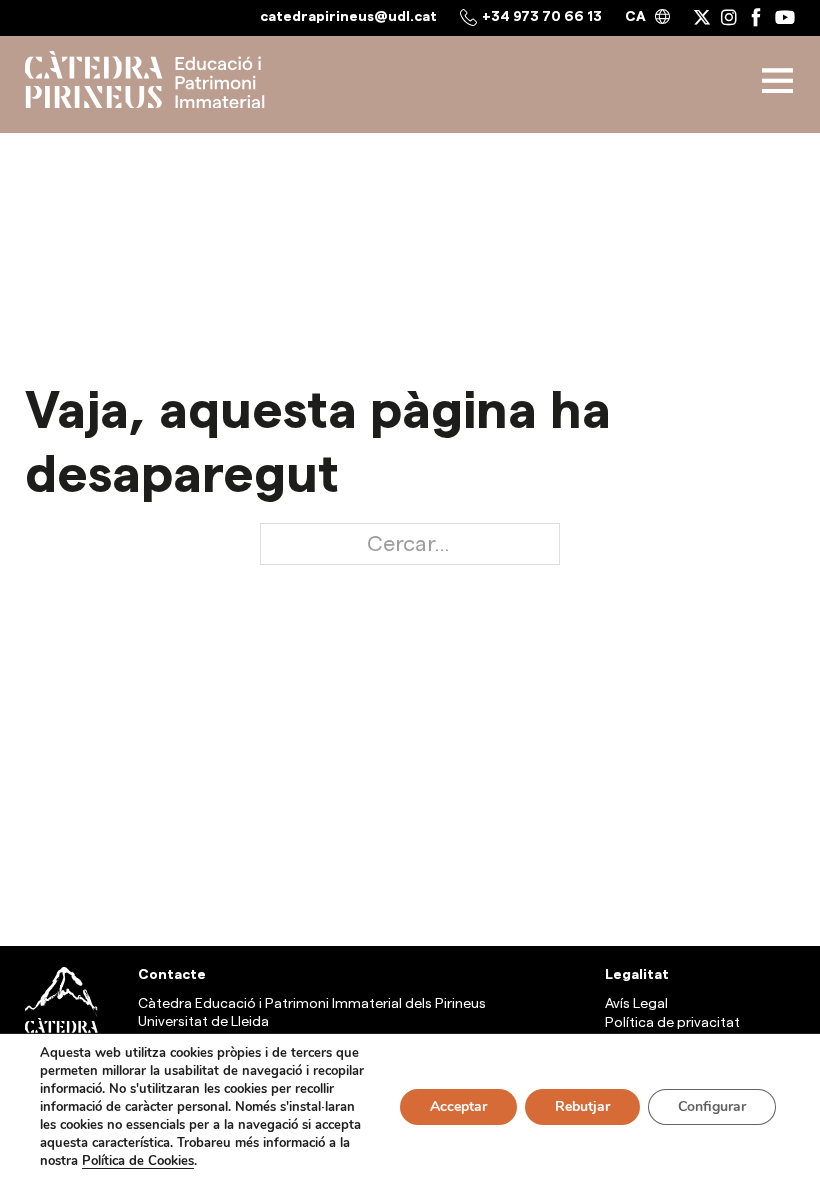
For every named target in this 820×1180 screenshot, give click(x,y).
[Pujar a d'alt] (755, 915)
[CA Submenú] (662, 17)
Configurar (712, 1106)
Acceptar (458, 1106)
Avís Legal (636, 1004)
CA (635, 17)
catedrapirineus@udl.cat (348, 17)
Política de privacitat (672, 1023)
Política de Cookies (138, 1161)
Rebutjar (582, 1106)
